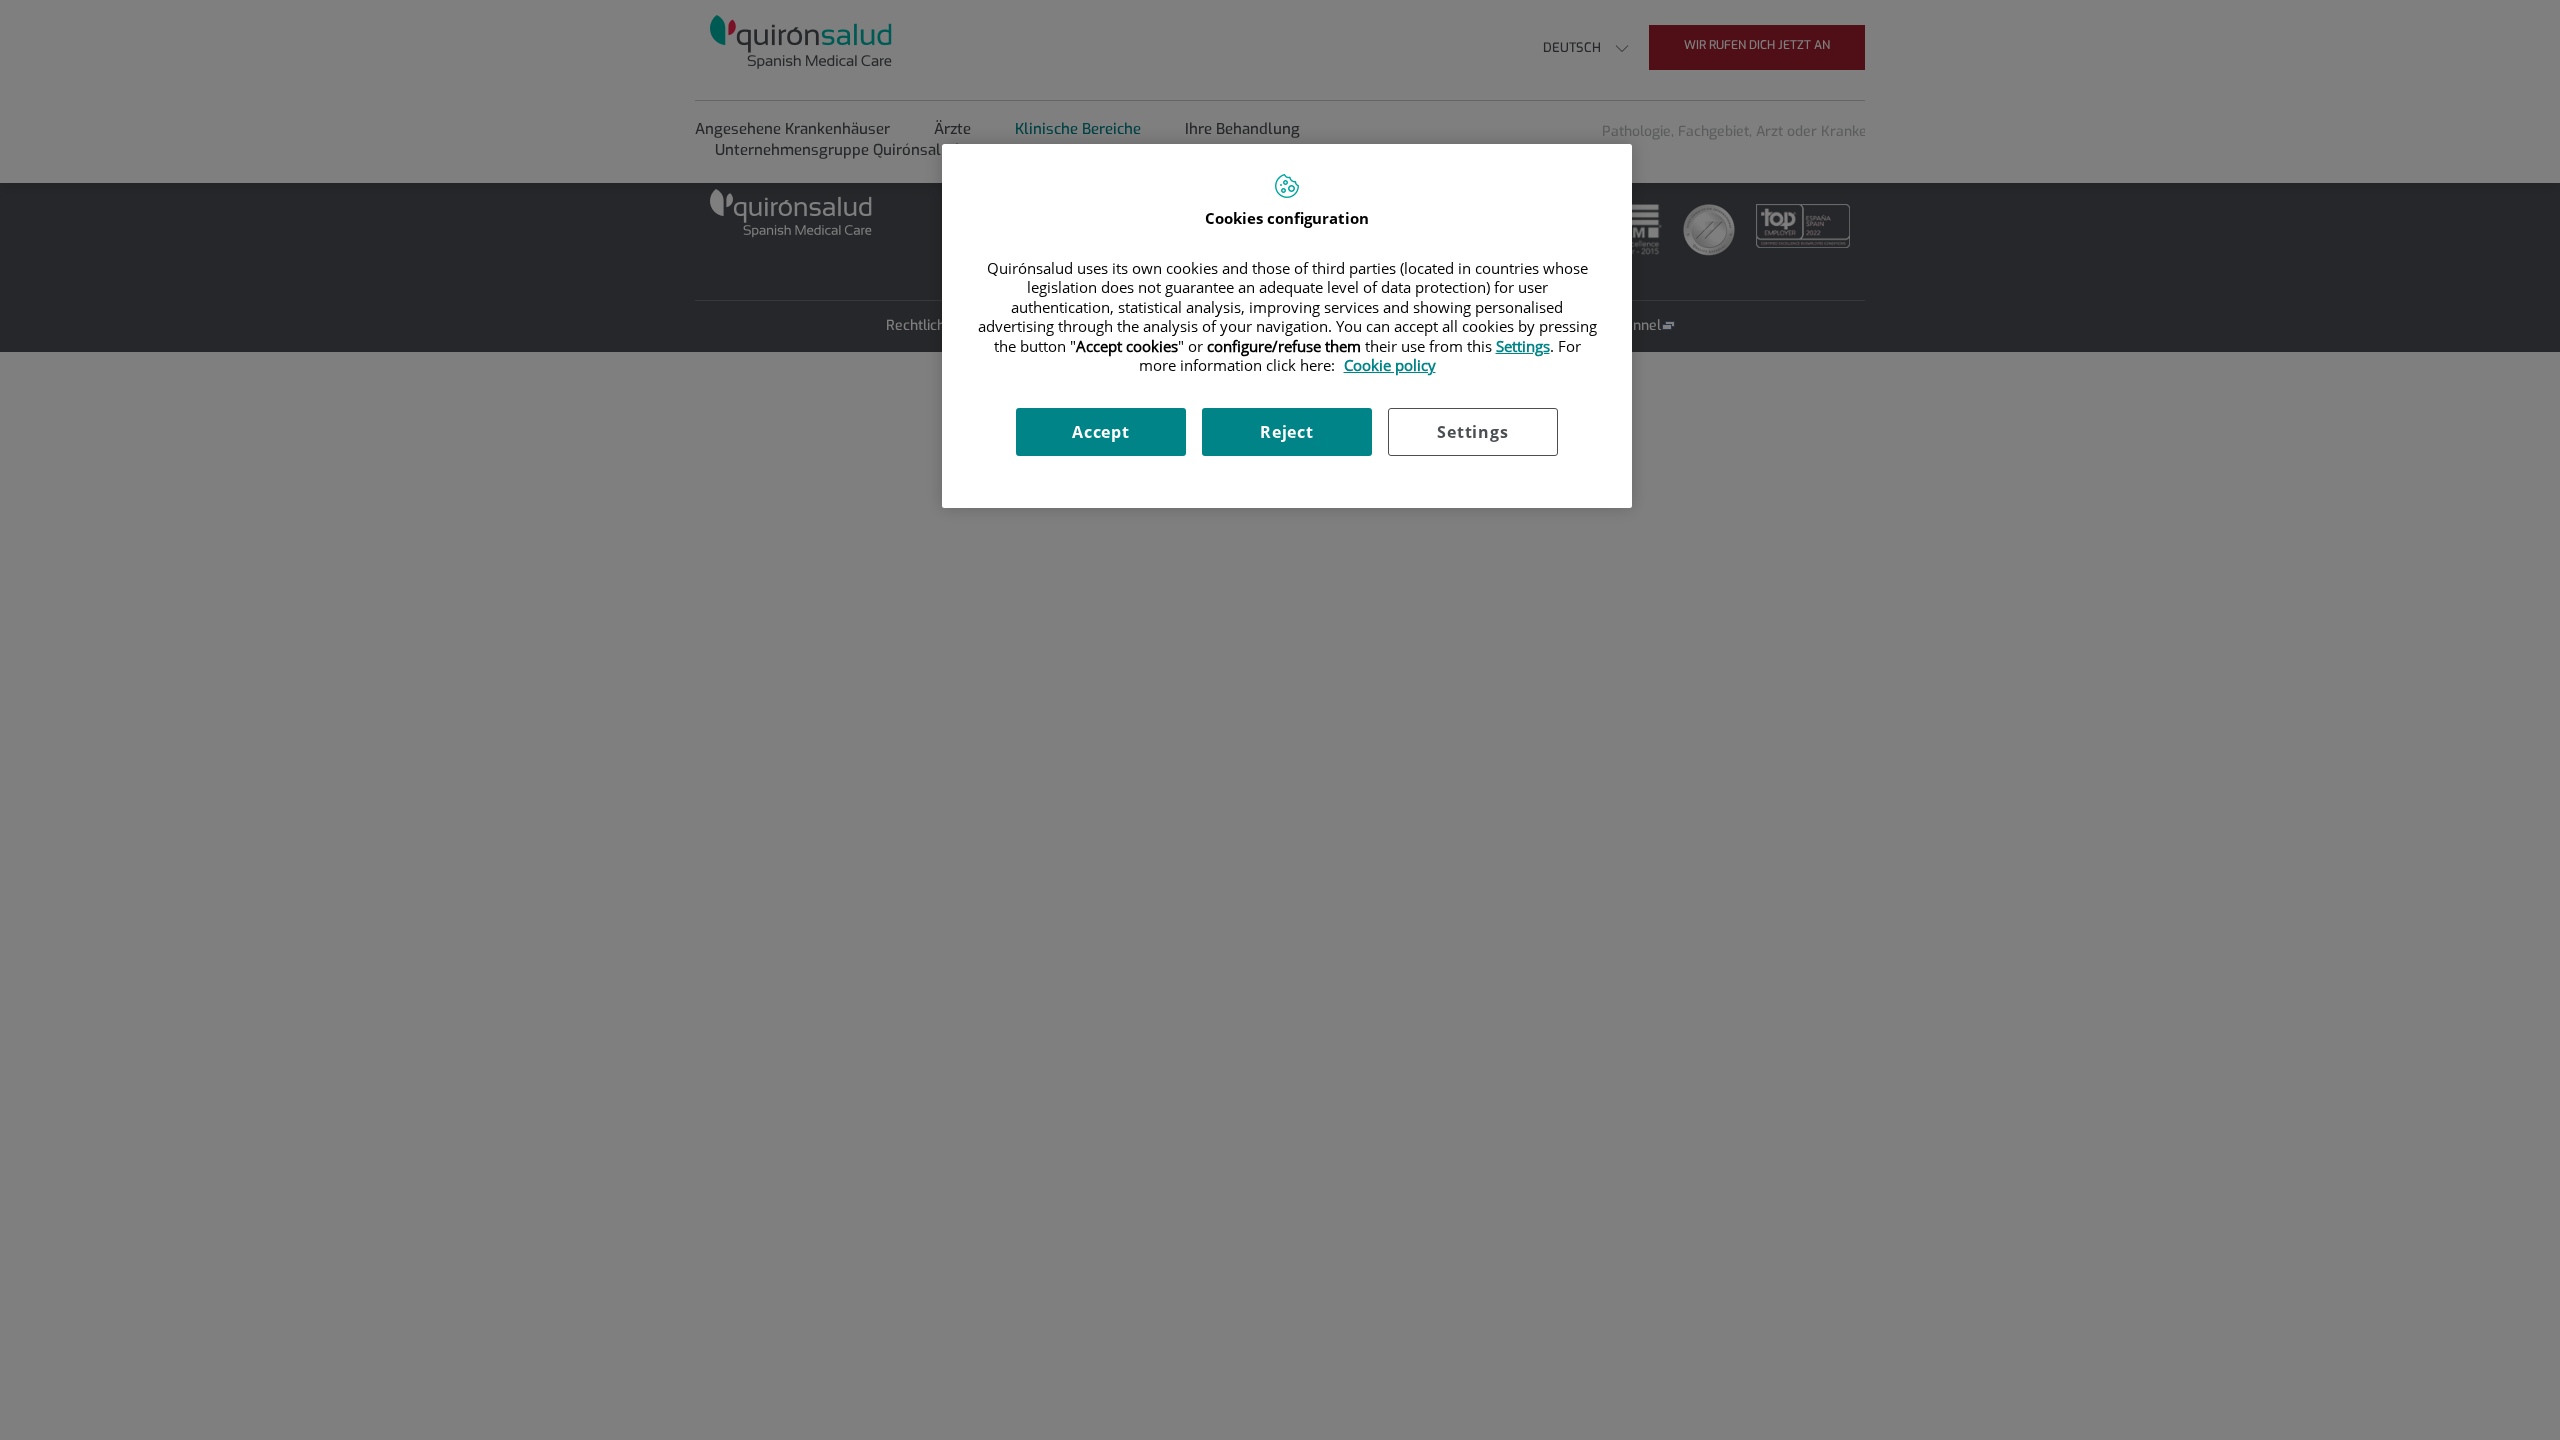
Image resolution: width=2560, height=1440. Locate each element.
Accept (1101, 432)
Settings (1472, 432)
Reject (1287, 432)
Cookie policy (1390, 365)
